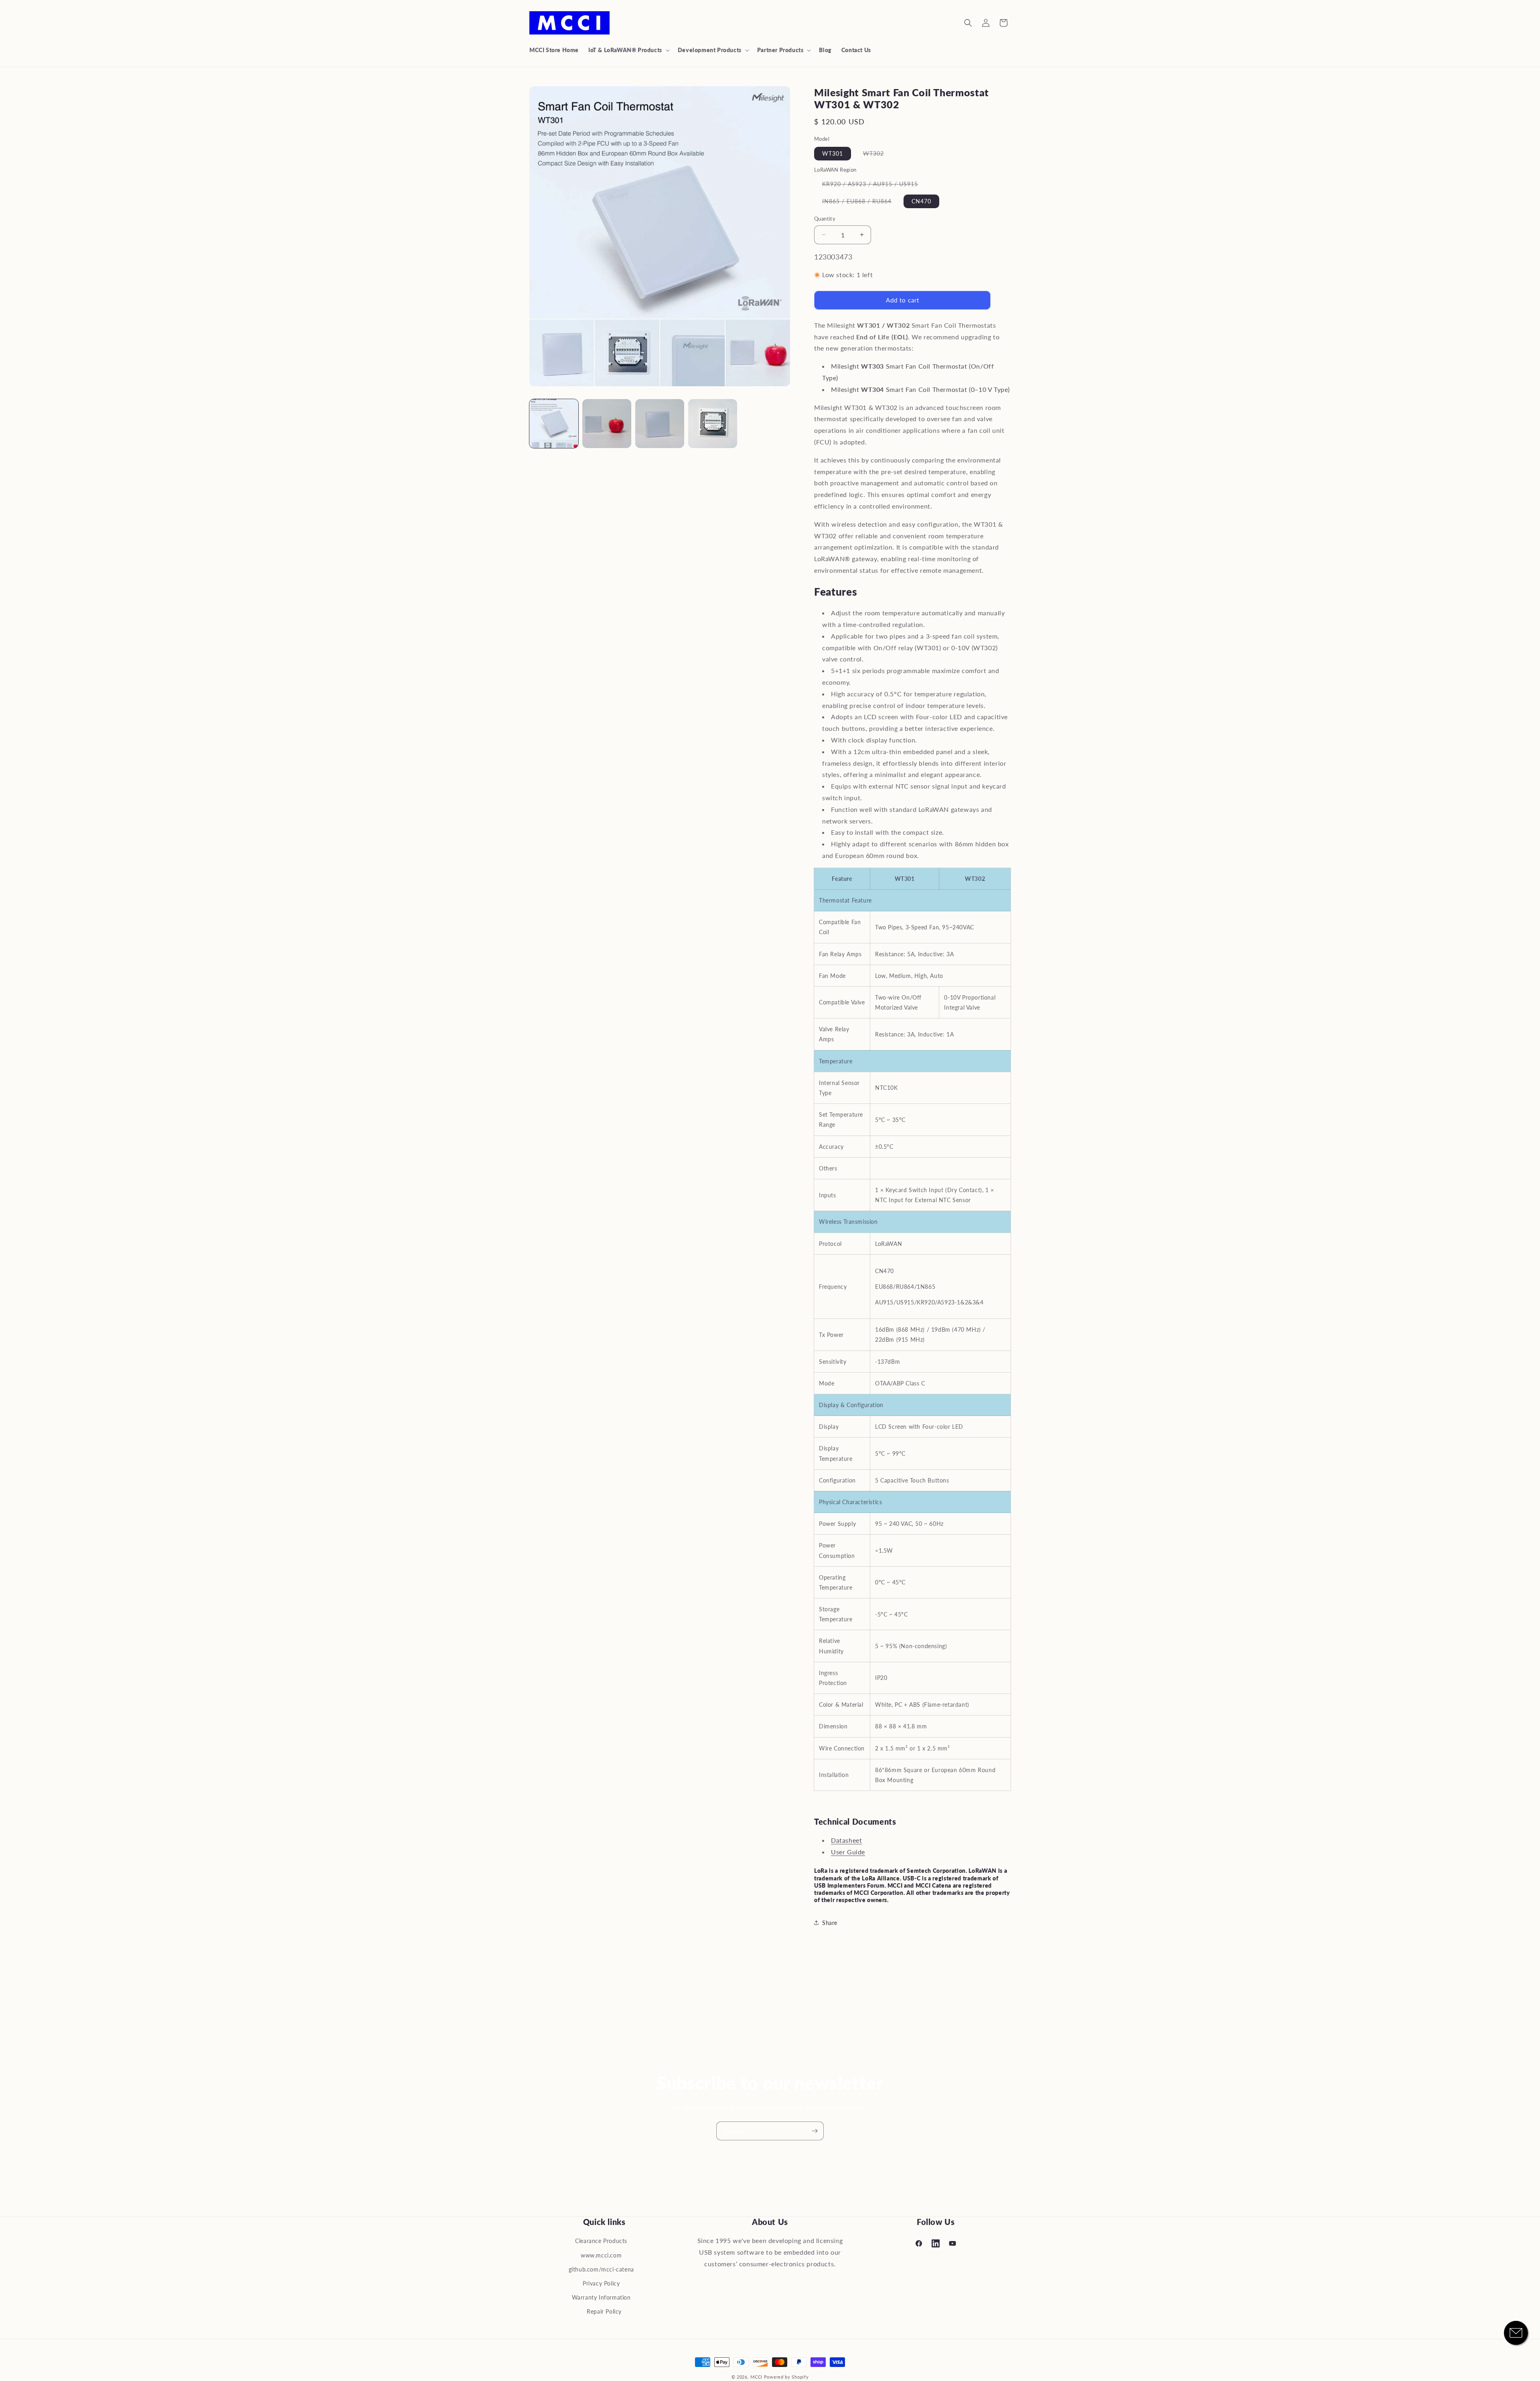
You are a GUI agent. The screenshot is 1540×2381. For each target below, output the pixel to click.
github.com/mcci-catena (601, 2269)
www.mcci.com (601, 2255)
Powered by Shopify (786, 2377)
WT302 (877, 155)
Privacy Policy (601, 2283)
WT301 (833, 153)
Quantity (825, 219)
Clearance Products (601, 2241)
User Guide (848, 1852)
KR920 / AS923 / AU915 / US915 (874, 186)
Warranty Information (601, 2297)
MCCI (756, 2377)
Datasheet (846, 1840)
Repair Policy (604, 2311)
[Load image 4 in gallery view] (713, 424)
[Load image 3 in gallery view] (660, 424)
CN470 (921, 201)
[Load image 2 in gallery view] (607, 424)
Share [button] (830, 1923)
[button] (628, 50)
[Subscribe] (815, 2131)
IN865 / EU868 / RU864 (861, 203)
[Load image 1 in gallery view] (554, 424)
